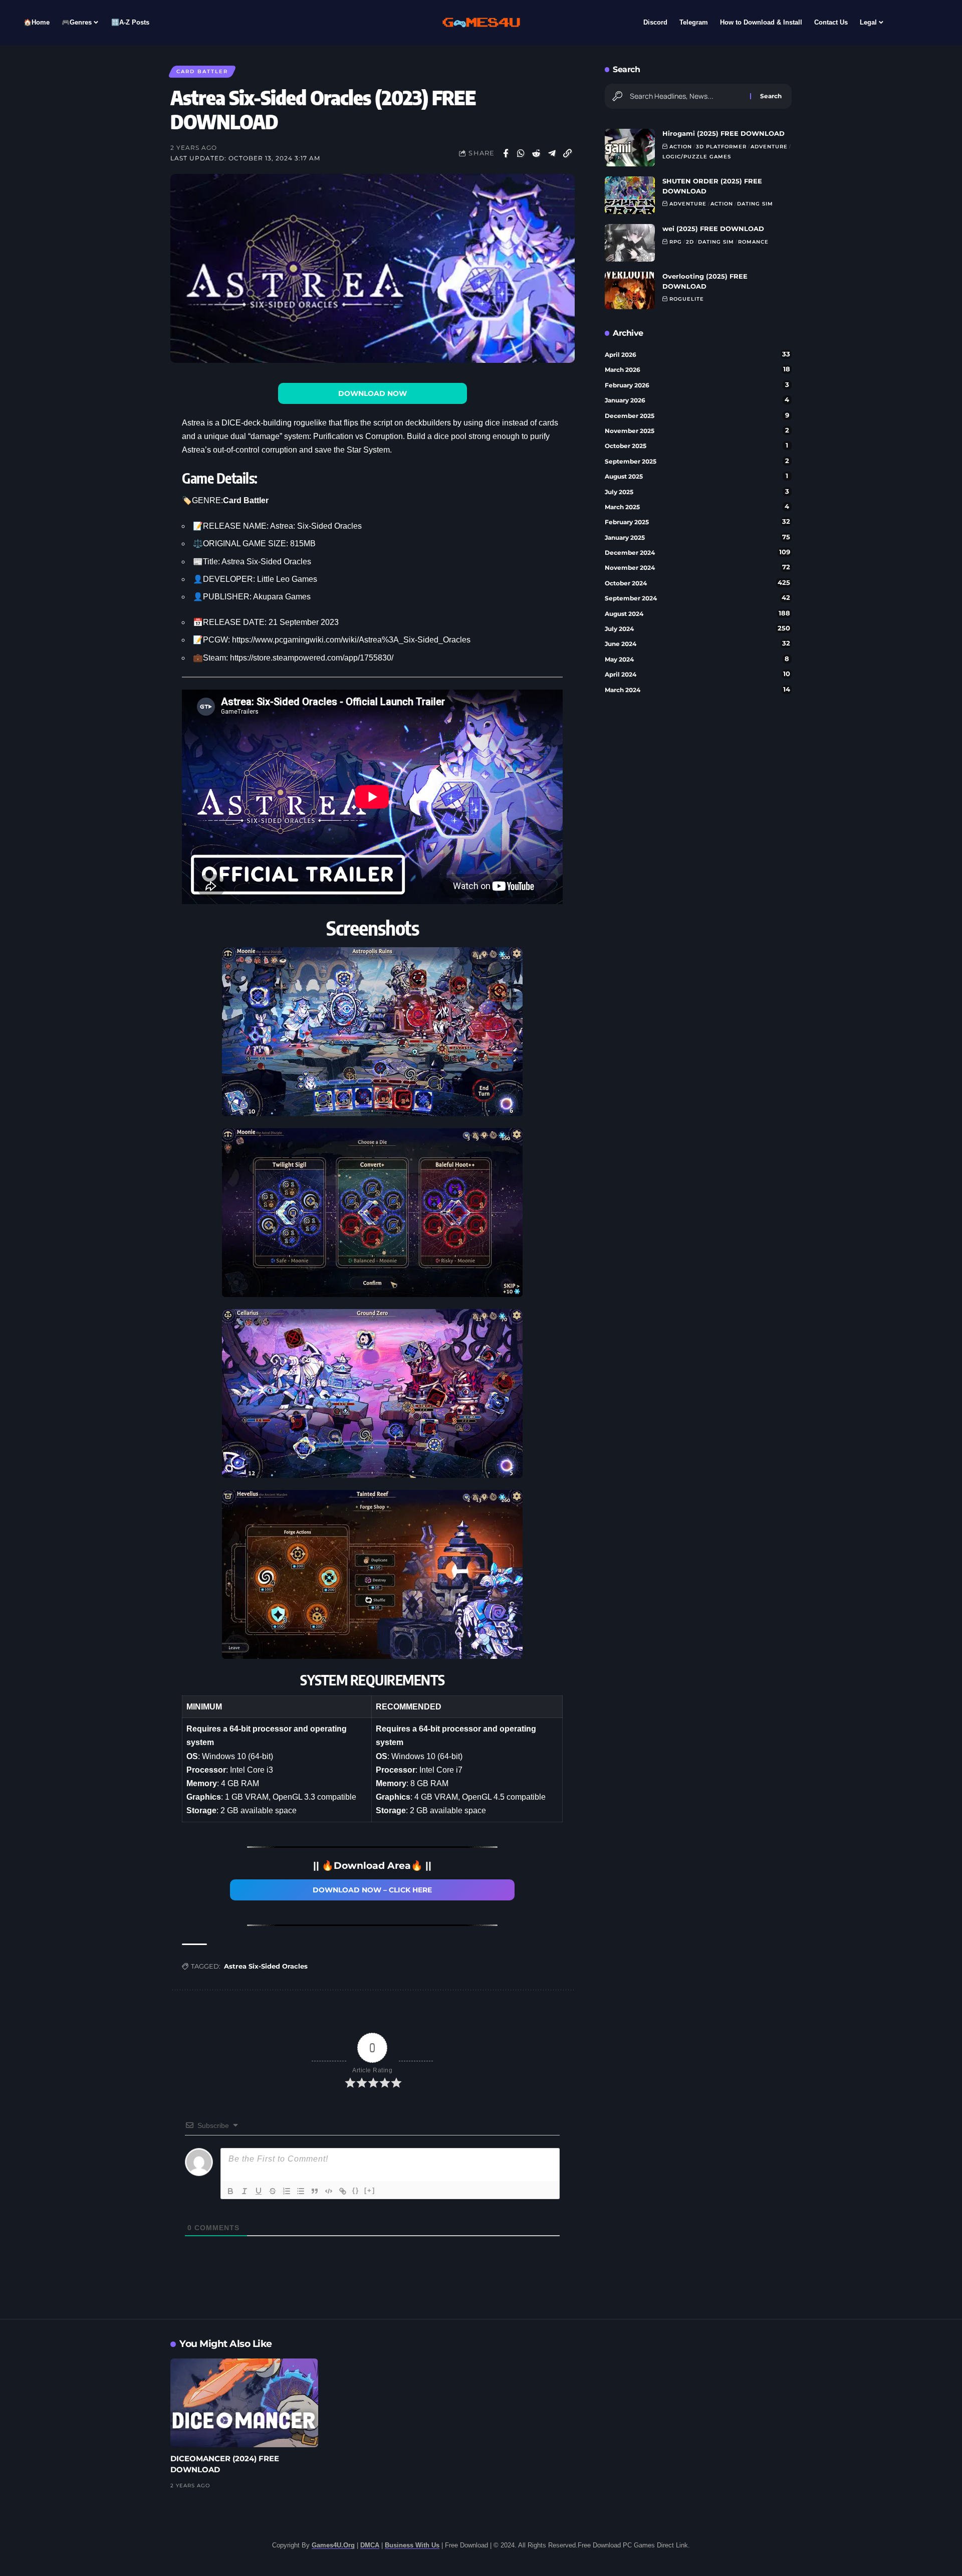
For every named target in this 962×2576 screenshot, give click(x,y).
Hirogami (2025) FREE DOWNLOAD (724, 133)
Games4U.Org (333, 2545)
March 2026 (697, 369)
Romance (753, 242)
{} (356, 2190)
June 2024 (697, 643)
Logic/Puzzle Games (697, 157)
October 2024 (697, 583)
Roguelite (687, 299)
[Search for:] (686, 96)
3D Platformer (721, 147)
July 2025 (697, 492)
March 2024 (697, 690)
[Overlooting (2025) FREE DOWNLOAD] (630, 290)
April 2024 (697, 674)
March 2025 (697, 507)
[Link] (343, 2191)
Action (681, 147)
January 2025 (697, 537)
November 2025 (697, 431)
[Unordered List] (301, 2191)
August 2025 (697, 476)
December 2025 (697, 415)
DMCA (370, 2545)
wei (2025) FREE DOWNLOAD (713, 229)
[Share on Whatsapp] (521, 153)
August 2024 (697, 613)
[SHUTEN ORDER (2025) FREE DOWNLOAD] (630, 195)
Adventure (769, 147)
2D (690, 242)
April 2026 (697, 354)
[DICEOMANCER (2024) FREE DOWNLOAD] (244, 2403)
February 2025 (697, 522)
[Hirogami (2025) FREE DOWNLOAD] (630, 148)
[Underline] (259, 2191)
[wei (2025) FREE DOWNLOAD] (630, 243)
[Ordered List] (287, 2191)
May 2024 (697, 659)
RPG (676, 242)
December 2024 (697, 552)
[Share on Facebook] (506, 153)
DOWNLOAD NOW (373, 393)
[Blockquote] (315, 2191)
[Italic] (245, 2191)
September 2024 (697, 598)
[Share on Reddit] (537, 153)
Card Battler (202, 71)
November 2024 (697, 567)
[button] (568, 153)
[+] (370, 2190)
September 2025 (697, 461)
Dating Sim (755, 204)
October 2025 (697, 446)
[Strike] (273, 2191)
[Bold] (230, 2191)
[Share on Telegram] (552, 153)
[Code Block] (329, 2191)
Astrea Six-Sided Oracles (266, 1966)
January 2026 (697, 400)
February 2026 (697, 385)
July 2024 (697, 628)
